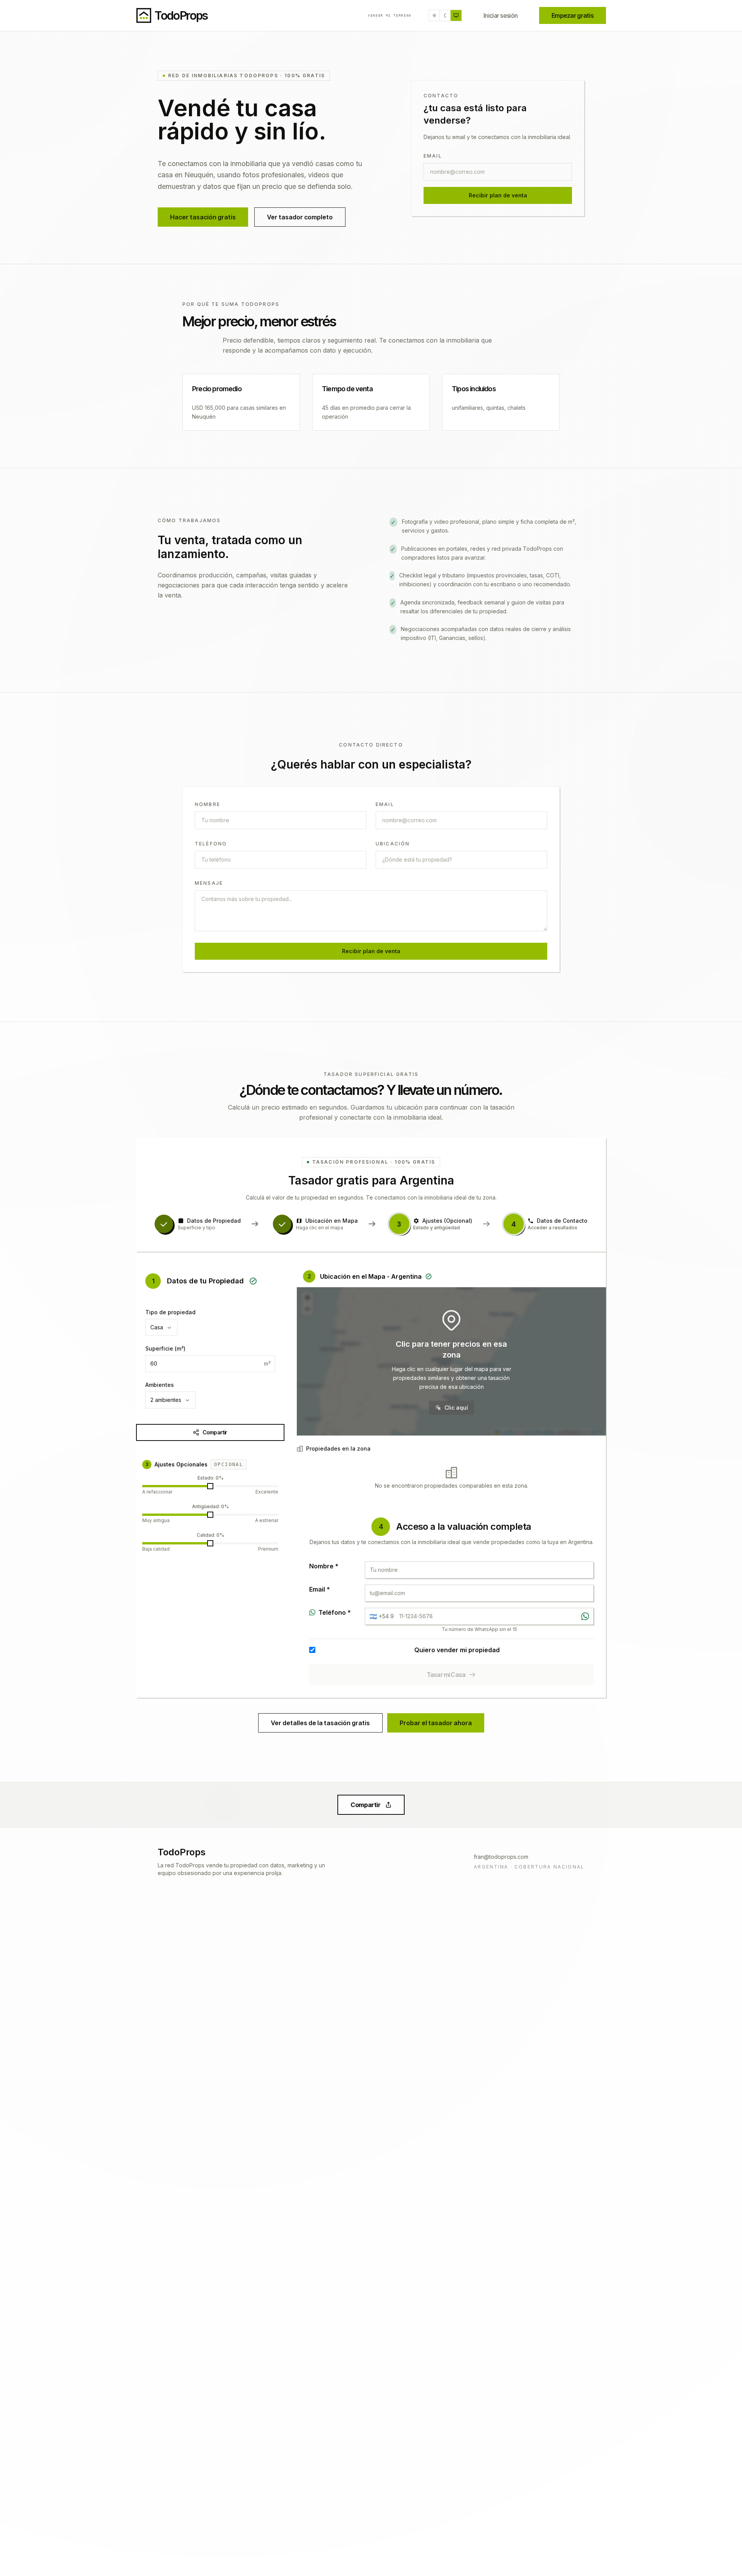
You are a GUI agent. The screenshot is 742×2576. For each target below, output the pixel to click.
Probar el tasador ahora (436, 1723)
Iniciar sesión (500, 15)
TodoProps (182, 1852)
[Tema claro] (434, 15)
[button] (451, 1361)
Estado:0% (210, 1478)
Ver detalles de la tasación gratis (320, 1723)
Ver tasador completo (300, 217)
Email (433, 156)
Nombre (208, 804)
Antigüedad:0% (210, 1506)
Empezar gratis (573, 15)
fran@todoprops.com (501, 1857)
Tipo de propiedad (170, 1312)
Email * (320, 1589)
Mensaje (209, 883)
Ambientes (160, 1385)
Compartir (215, 1432)
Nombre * (324, 1566)
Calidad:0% (210, 1535)
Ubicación (393, 844)
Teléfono (211, 844)
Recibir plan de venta (498, 195)
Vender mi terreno (390, 15)
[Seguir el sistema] (456, 15)
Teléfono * (335, 1612)
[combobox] (161, 1327)
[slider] (210, 1486)
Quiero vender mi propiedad (457, 1650)
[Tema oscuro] (445, 15)
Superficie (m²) (165, 1348)
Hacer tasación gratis (203, 217)
